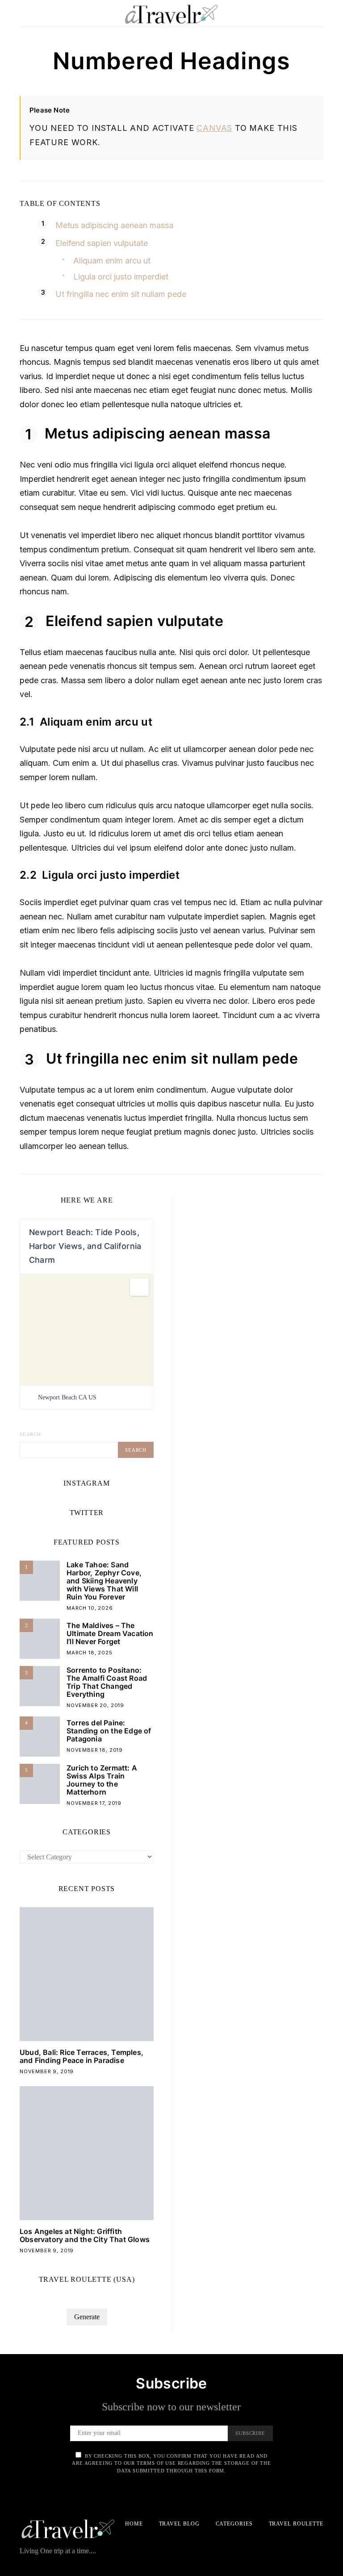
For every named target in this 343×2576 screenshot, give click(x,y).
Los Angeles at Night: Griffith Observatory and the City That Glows (85, 2235)
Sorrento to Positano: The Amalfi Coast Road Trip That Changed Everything (107, 1682)
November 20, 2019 (95, 1705)
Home (134, 2524)
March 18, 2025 (90, 1653)
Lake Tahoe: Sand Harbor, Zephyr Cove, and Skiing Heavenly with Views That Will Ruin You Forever (104, 1581)
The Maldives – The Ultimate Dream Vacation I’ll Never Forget (110, 1633)
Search (30, 1434)
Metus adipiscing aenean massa (114, 225)
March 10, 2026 (90, 1608)
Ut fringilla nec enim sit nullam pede (121, 294)
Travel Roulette (296, 2524)
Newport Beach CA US (67, 1397)
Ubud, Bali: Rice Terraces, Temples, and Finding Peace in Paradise (82, 2056)
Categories (234, 2524)
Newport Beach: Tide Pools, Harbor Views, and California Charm (85, 1246)
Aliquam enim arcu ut (112, 261)
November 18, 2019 (95, 1750)
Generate (87, 2317)
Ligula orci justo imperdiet (121, 277)
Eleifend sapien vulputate (102, 243)
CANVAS (214, 128)
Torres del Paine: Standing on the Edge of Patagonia (109, 1731)
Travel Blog (179, 2524)
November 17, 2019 (94, 1803)
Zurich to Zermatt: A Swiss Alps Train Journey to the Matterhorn (102, 1780)
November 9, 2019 (47, 2071)
